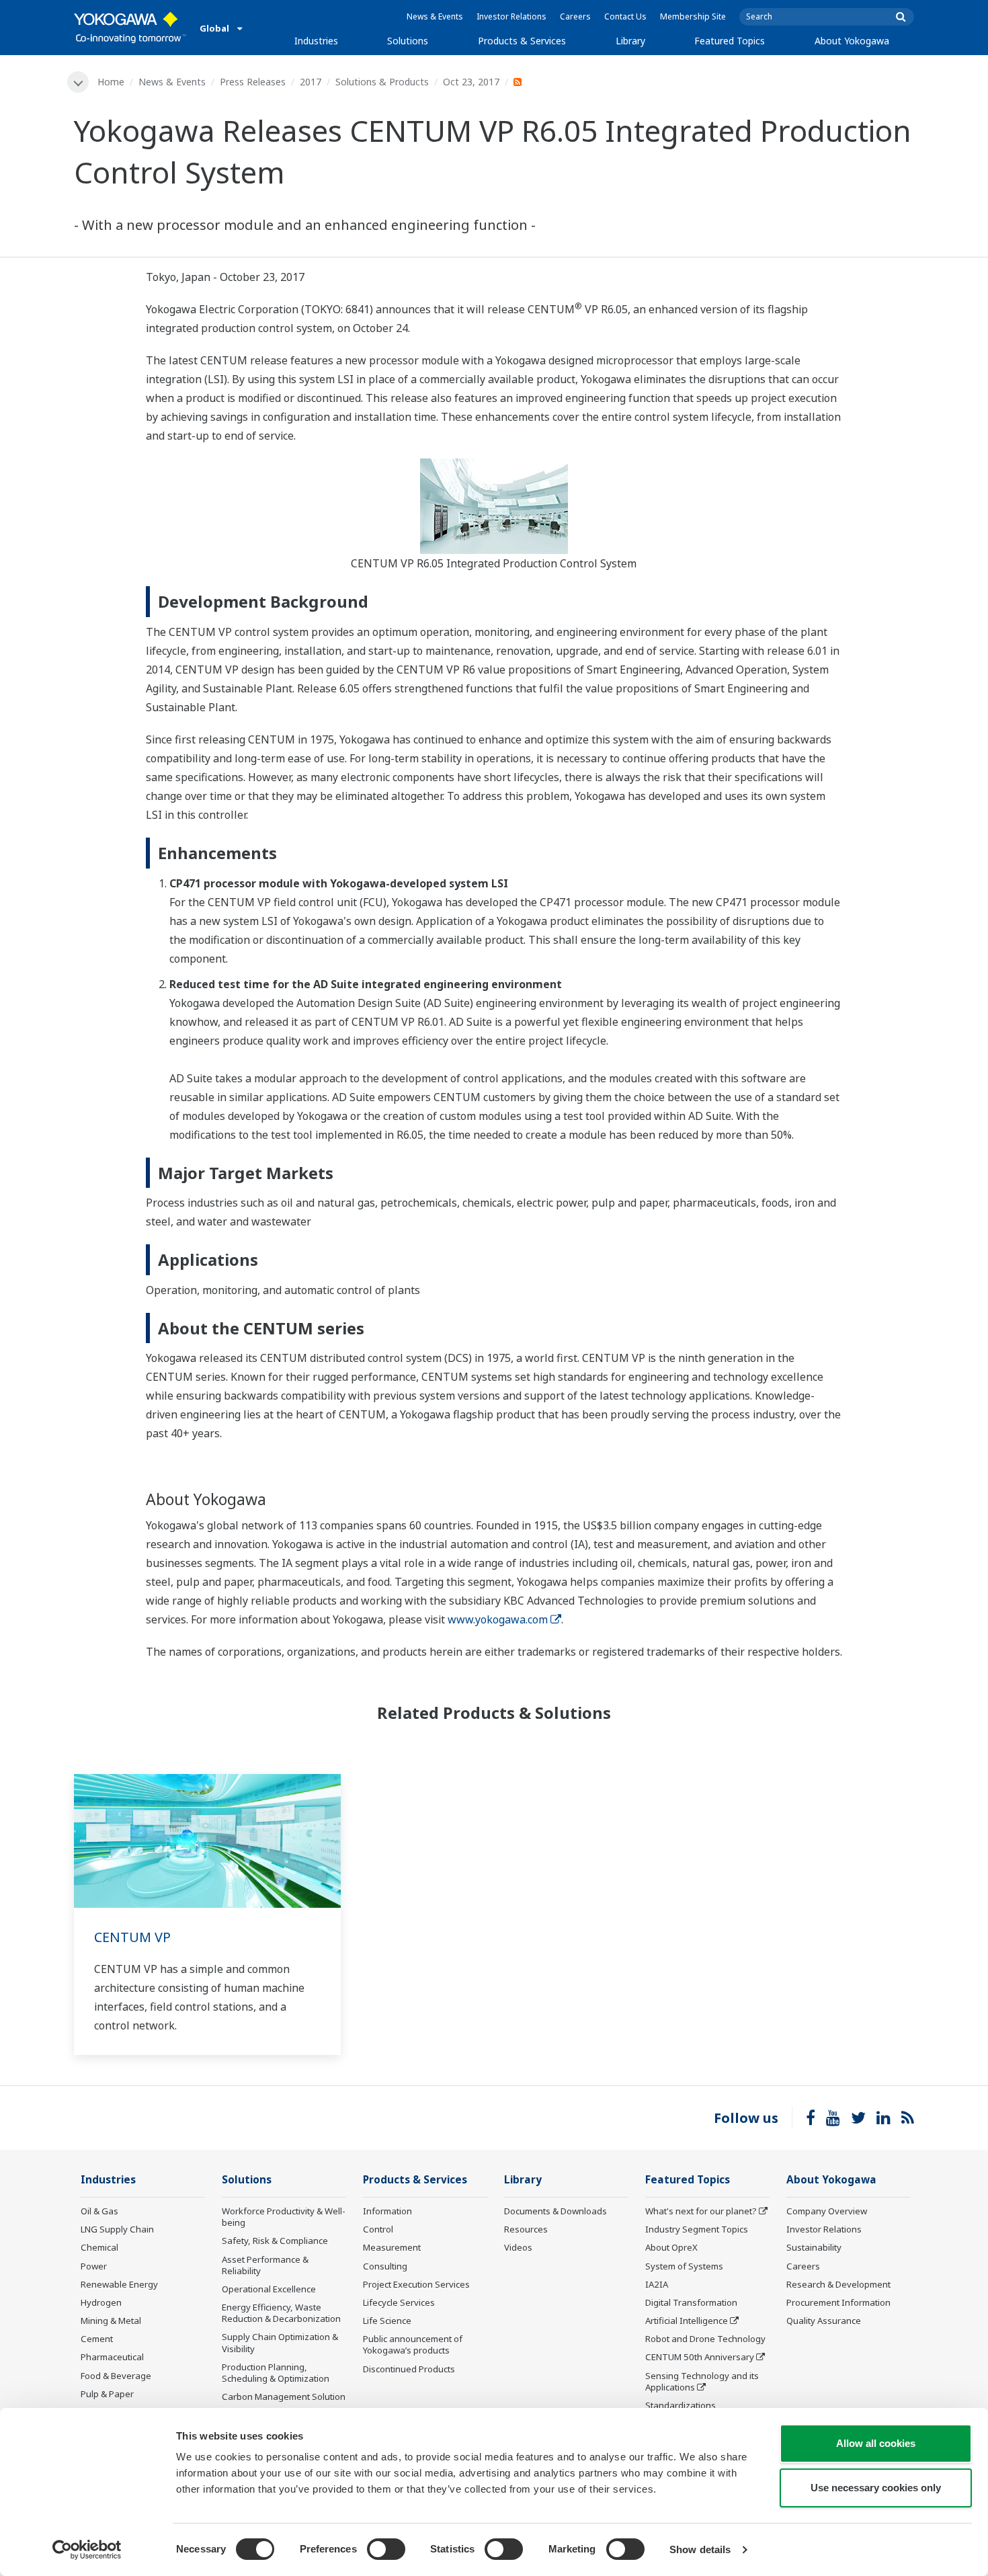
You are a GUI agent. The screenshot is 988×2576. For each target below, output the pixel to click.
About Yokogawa (852, 41)
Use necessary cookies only (876, 2488)
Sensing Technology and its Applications (702, 2381)
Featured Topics (730, 41)
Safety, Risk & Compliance (275, 2241)
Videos (518, 2247)
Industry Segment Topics (697, 2229)
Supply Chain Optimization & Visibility (280, 2342)
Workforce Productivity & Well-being (284, 2217)
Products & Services (522, 41)
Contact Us (625, 16)
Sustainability (814, 2247)
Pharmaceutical (112, 2357)
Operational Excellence (269, 2289)
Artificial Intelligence (687, 2321)
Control (378, 2229)
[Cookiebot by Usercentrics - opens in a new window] (87, 2550)
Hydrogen (101, 2302)
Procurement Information (838, 2302)
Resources (526, 2229)
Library (630, 41)
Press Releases (253, 82)
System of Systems (684, 2266)
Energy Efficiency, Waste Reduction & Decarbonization (281, 2313)
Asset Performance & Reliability (265, 2265)
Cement (97, 2339)
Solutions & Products (382, 82)
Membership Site (693, 16)
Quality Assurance (824, 2321)
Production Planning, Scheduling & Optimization (276, 2373)
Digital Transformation (691, 2302)
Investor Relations (511, 16)
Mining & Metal (111, 2321)
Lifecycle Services (399, 2302)
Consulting (385, 2266)
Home (111, 82)
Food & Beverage (116, 2376)
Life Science (387, 2321)
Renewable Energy (119, 2284)
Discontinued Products (409, 2369)
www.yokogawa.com (498, 1619)
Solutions (408, 41)
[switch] (386, 2549)
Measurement (392, 2247)
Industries (316, 41)
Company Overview (827, 2211)
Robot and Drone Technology (705, 2339)
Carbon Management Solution (284, 2397)
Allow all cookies (876, 2443)
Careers (575, 16)
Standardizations (681, 2405)
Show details (700, 2549)
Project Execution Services (416, 2284)
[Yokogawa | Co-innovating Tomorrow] (130, 28)
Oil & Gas (99, 2211)
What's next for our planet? (701, 2211)
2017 (311, 82)
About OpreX (671, 2247)
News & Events (435, 16)
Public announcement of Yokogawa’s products (413, 2344)
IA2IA (657, 2284)
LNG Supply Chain (117, 2229)
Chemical (99, 2247)
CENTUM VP (132, 1937)
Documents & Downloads (555, 2211)
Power (94, 2266)
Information (387, 2211)
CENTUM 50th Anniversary (700, 2357)
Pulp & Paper (107, 2394)
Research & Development (838, 2284)
